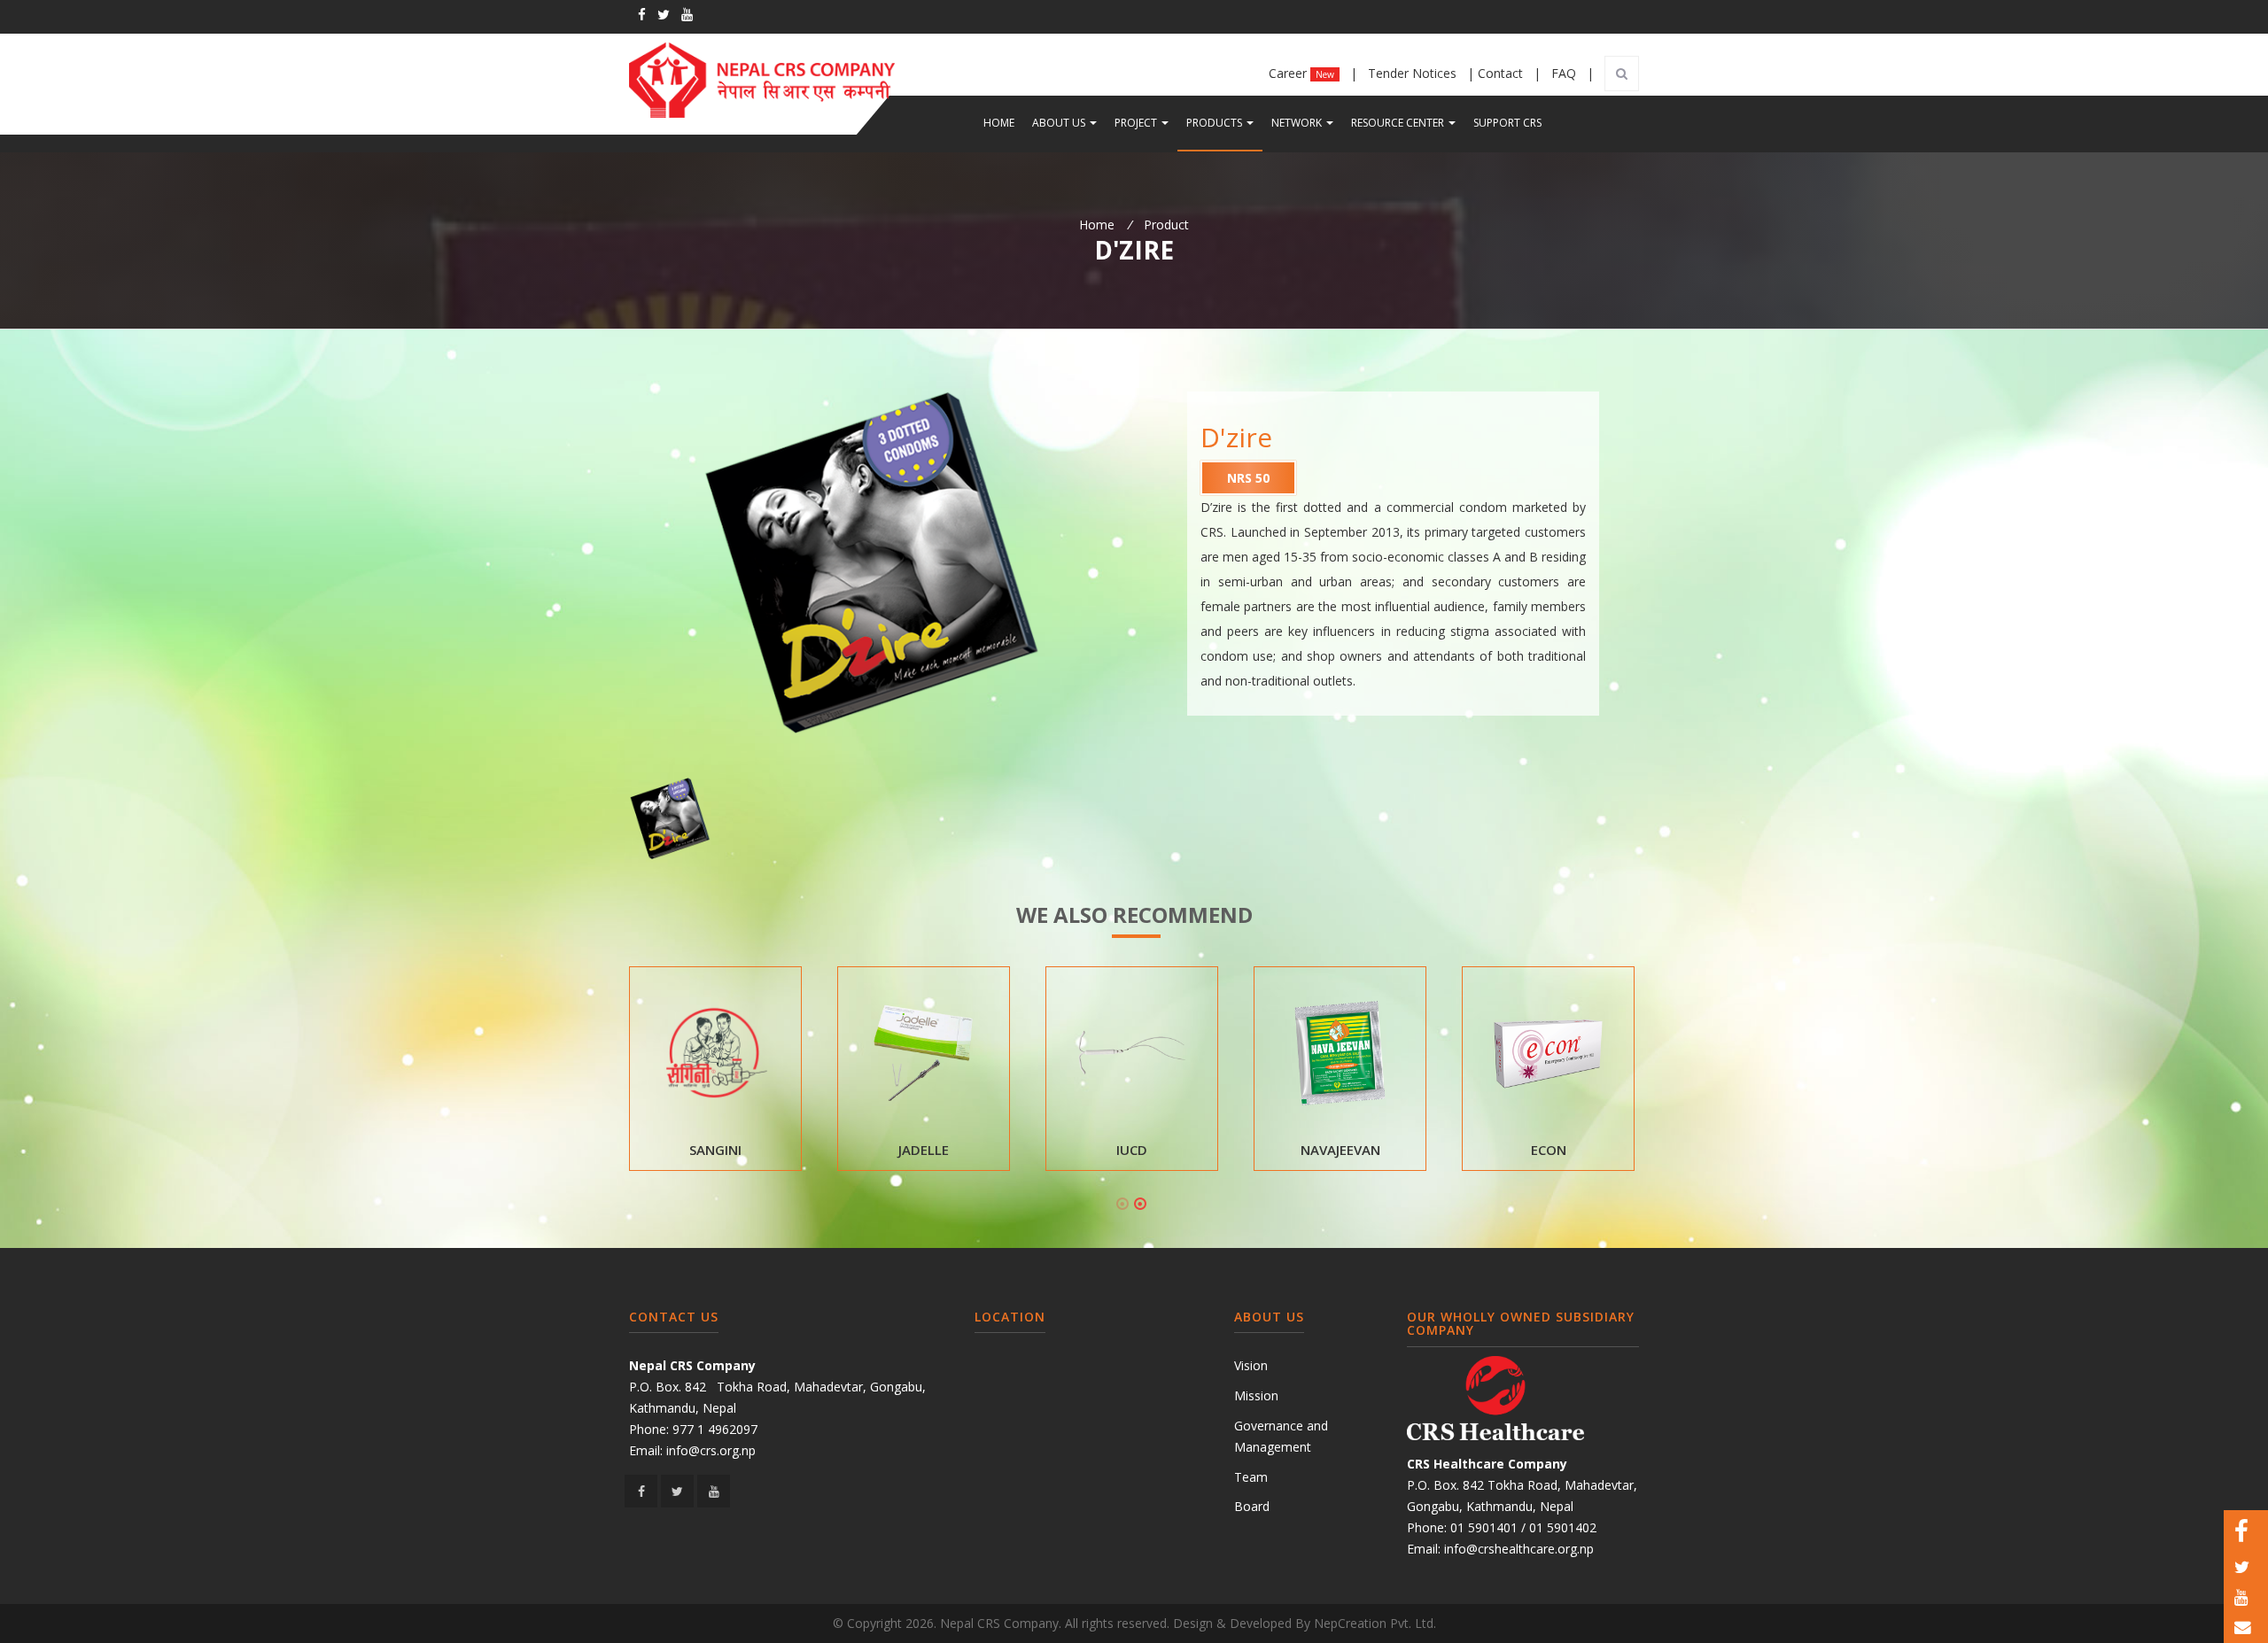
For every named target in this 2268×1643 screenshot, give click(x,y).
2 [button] (1140, 1204)
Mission (1256, 1395)
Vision (1251, 1365)
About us (1069, 122)
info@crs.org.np (711, 1450)
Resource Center (1408, 122)
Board (1252, 1506)
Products (1224, 122)
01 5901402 (1563, 1527)
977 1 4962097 (715, 1429)
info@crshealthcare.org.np (1519, 1549)
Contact (1502, 73)
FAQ (1565, 73)
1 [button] (1122, 1204)
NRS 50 (1248, 478)
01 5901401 (1484, 1527)
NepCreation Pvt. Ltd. (1375, 1623)
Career (1301, 73)
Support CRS (1507, 123)
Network (1307, 122)
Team (1251, 1477)
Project (1146, 122)
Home (999, 123)
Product (1166, 225)
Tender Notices (1414, 73)
